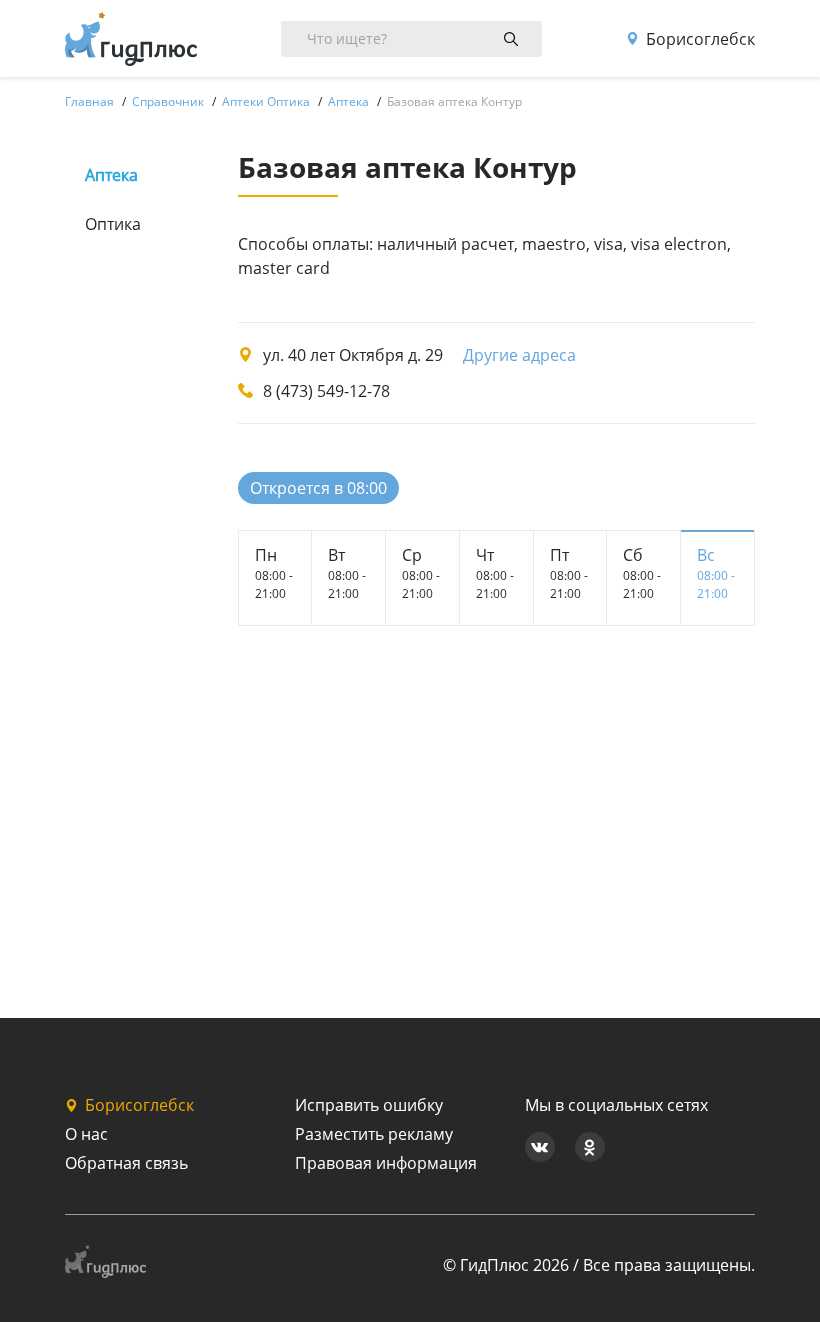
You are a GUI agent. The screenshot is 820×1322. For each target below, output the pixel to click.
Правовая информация (386, 1163)
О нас (86, 1134)
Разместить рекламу (374, 1134)
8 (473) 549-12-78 (326, 391)
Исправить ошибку (369, 1105)
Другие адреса (519, 355)
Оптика (113, 224)
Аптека (111, 175)
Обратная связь (126, 1163)
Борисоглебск (700, 39)
